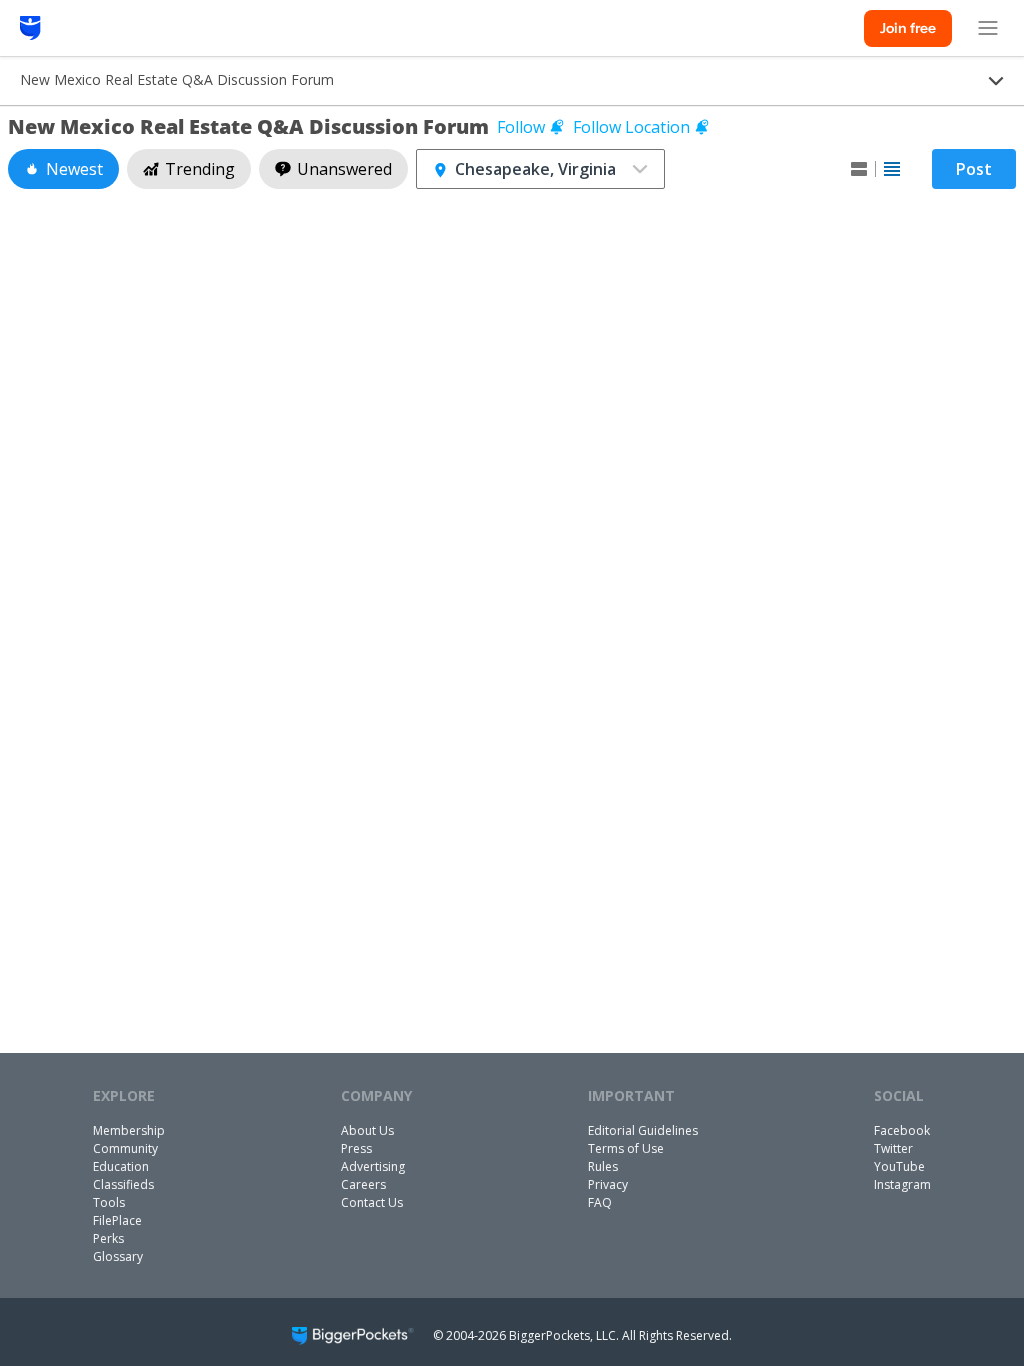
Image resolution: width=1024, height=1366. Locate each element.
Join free (908, 28)
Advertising (373, 1166)
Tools (109, 1202)
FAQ (600, 1202)
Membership (129, 1130)
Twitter (893, 1148)
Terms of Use (626, 1148)
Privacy (608, 1184)
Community (125, 1148)
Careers (363, 1184)
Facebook (902, 1130)
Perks (108, 1238)
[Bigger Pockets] (30, 28)
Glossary (118, 1256)
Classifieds (123, 1184)
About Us (367, 1130)
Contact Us (372, 1202)
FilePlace (117, 1220)
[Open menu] (988, 28)
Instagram (902, 1184)
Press (356, 1148)
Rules (603, 1166)
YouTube (899, 1166)
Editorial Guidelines (643, 1130)
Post (974, 169)
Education (121, 1166)
